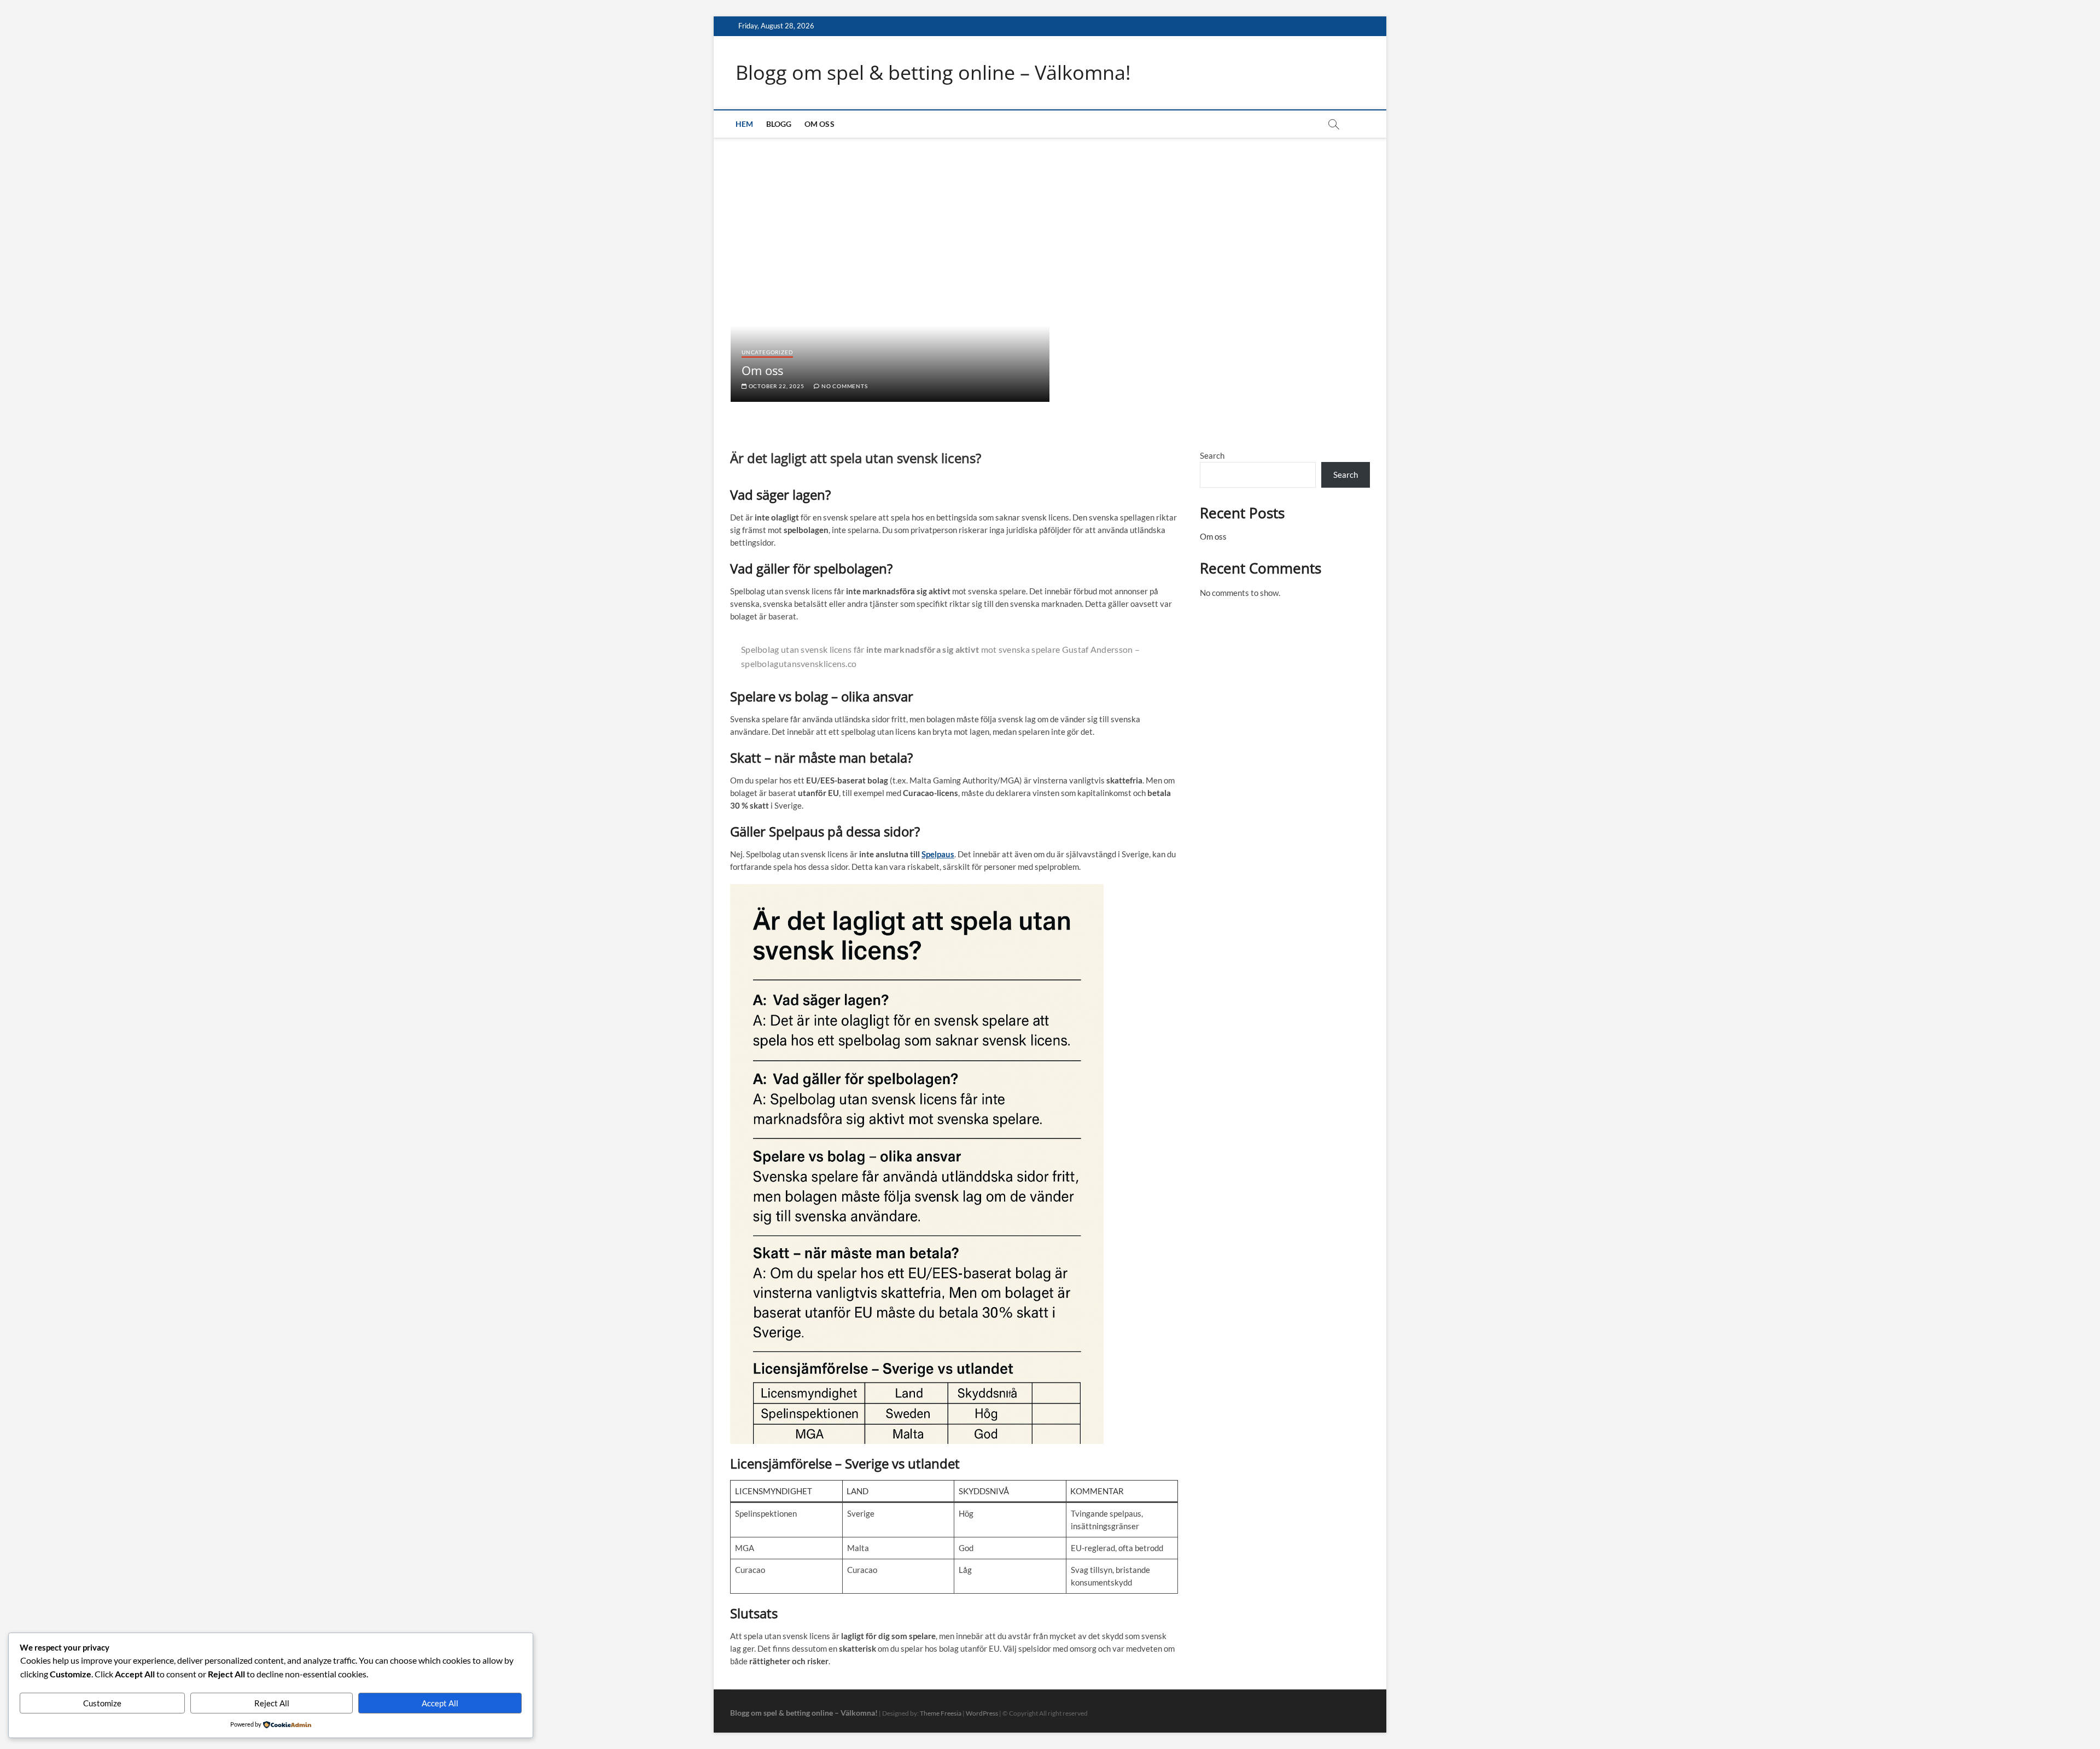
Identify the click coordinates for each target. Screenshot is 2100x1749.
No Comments (844, 386)
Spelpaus (938, 854)
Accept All (440, 1703)
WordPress (982, 1713)
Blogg (779, 124)
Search (1212, 455)
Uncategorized (767, 352)
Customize (102, 1703)
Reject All (272, 1703)
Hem (745, 124)
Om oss (819, 124)
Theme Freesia (941, 1713)
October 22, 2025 (775, 386)
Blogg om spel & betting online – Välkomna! (933, 73)
